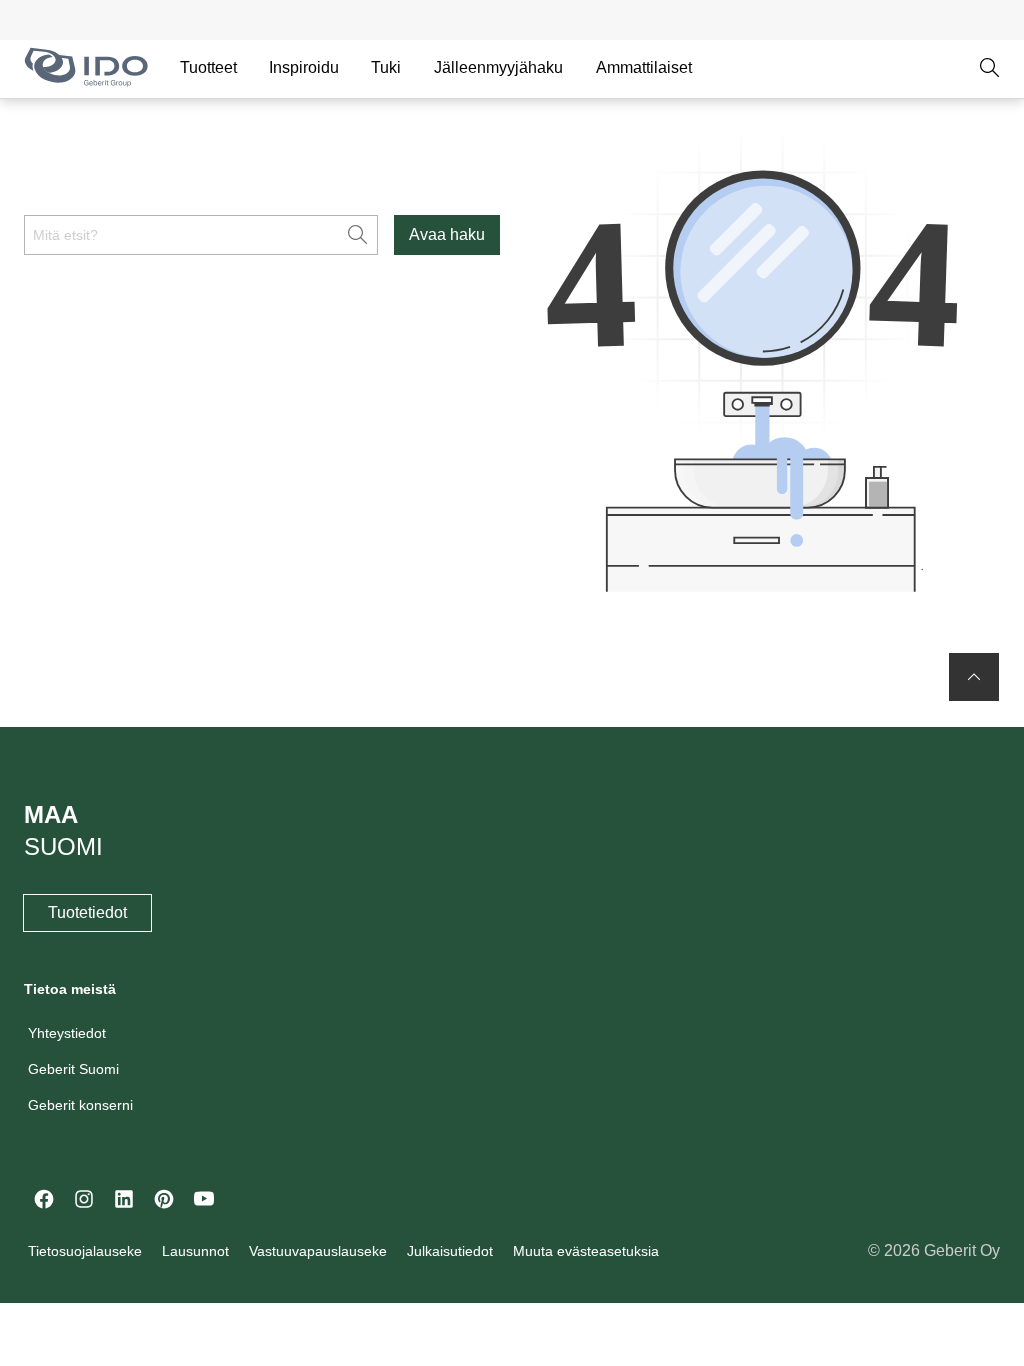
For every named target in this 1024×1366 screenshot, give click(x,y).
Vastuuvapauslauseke (318, 1251)
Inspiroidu (304, 67)
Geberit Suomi (73, 1069)
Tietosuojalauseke (85, 1251)
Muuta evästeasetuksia (586, 1251)
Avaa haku (447, 234)
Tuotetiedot (87, 912)
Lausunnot (195, 1251)
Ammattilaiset (644, 67)
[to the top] (974, 677)
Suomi (63, 846)
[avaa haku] (990, 68)
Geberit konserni (80, 1105)
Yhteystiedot (67, 1033)
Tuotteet (208, 67)
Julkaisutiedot (450, 1251)
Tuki (386, 67)
